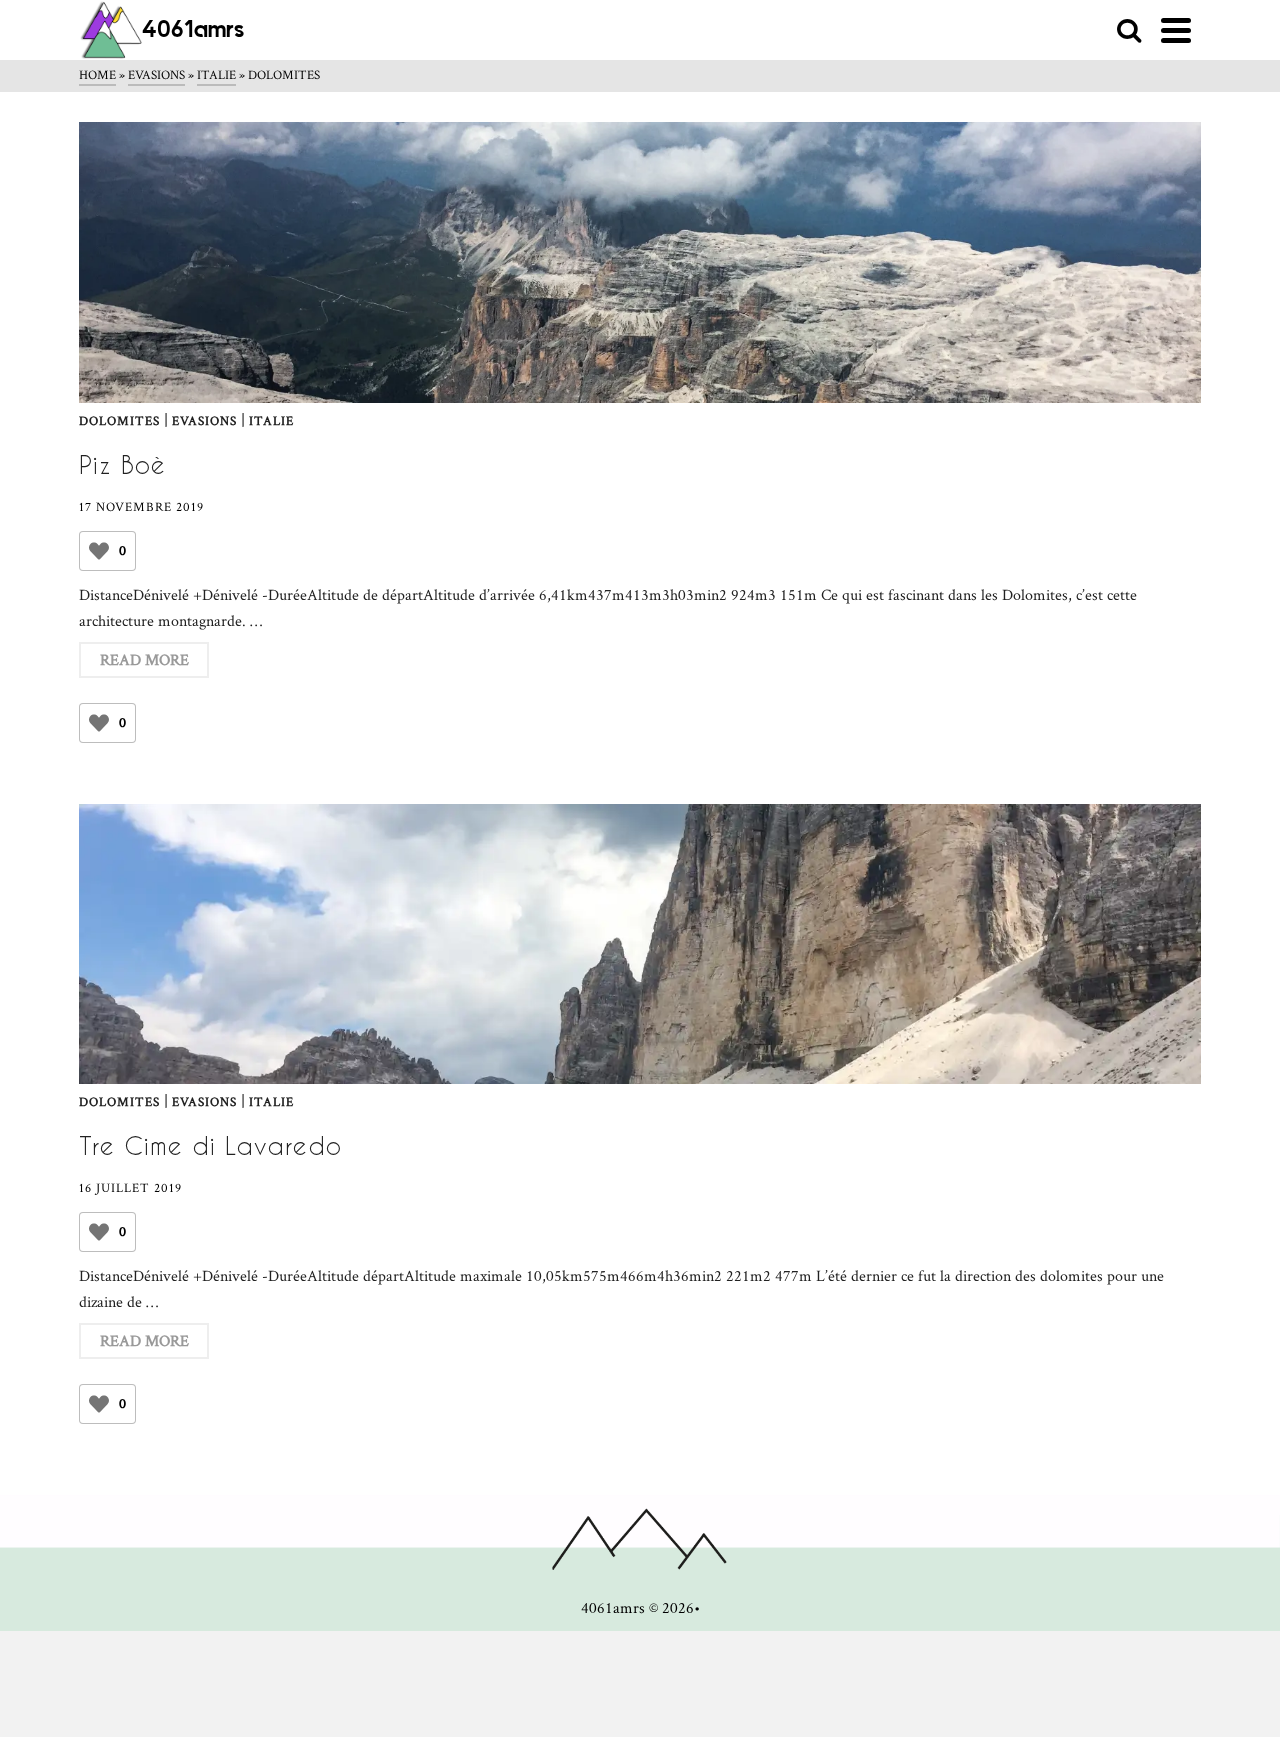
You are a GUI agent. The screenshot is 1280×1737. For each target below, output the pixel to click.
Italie (271, 421)
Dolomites (119, 421)
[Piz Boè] (640, 262)
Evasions (204, 421)
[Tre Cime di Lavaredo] (640, 944)
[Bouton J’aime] (99, 551)
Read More (144, 659)
